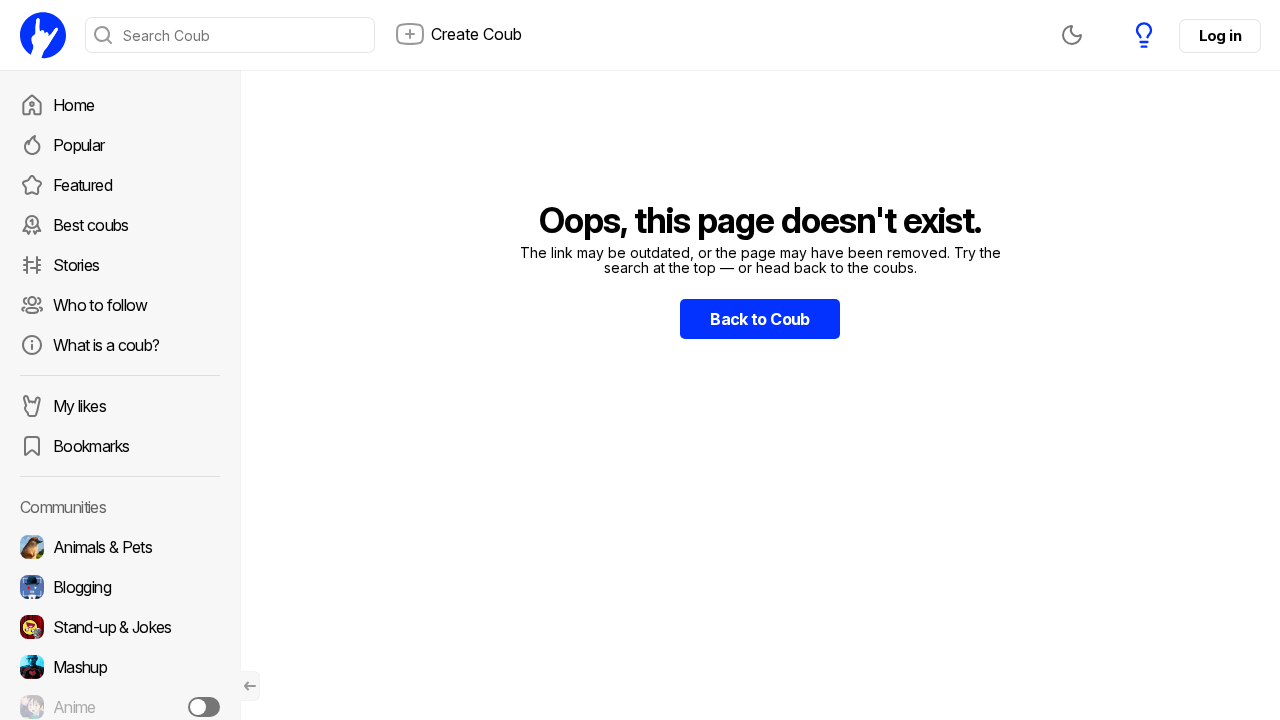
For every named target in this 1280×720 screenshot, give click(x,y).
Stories (76, 265)
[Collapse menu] (250, 686)
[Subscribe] (204, 707)
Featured (82, 185)
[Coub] (43, 35)
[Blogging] (120, 587)
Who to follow (100, 305)
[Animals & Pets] (120, 547)
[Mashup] (120, 667)
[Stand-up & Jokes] (120, 627)
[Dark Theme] (1072, 35)
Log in (1220, 35)
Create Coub (476, 34)
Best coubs (91, 225)
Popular (79, 145)
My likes (79, 406)
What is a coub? (106, 345)
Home (73, 105)
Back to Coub (759, 319)
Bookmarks (91, 446)
